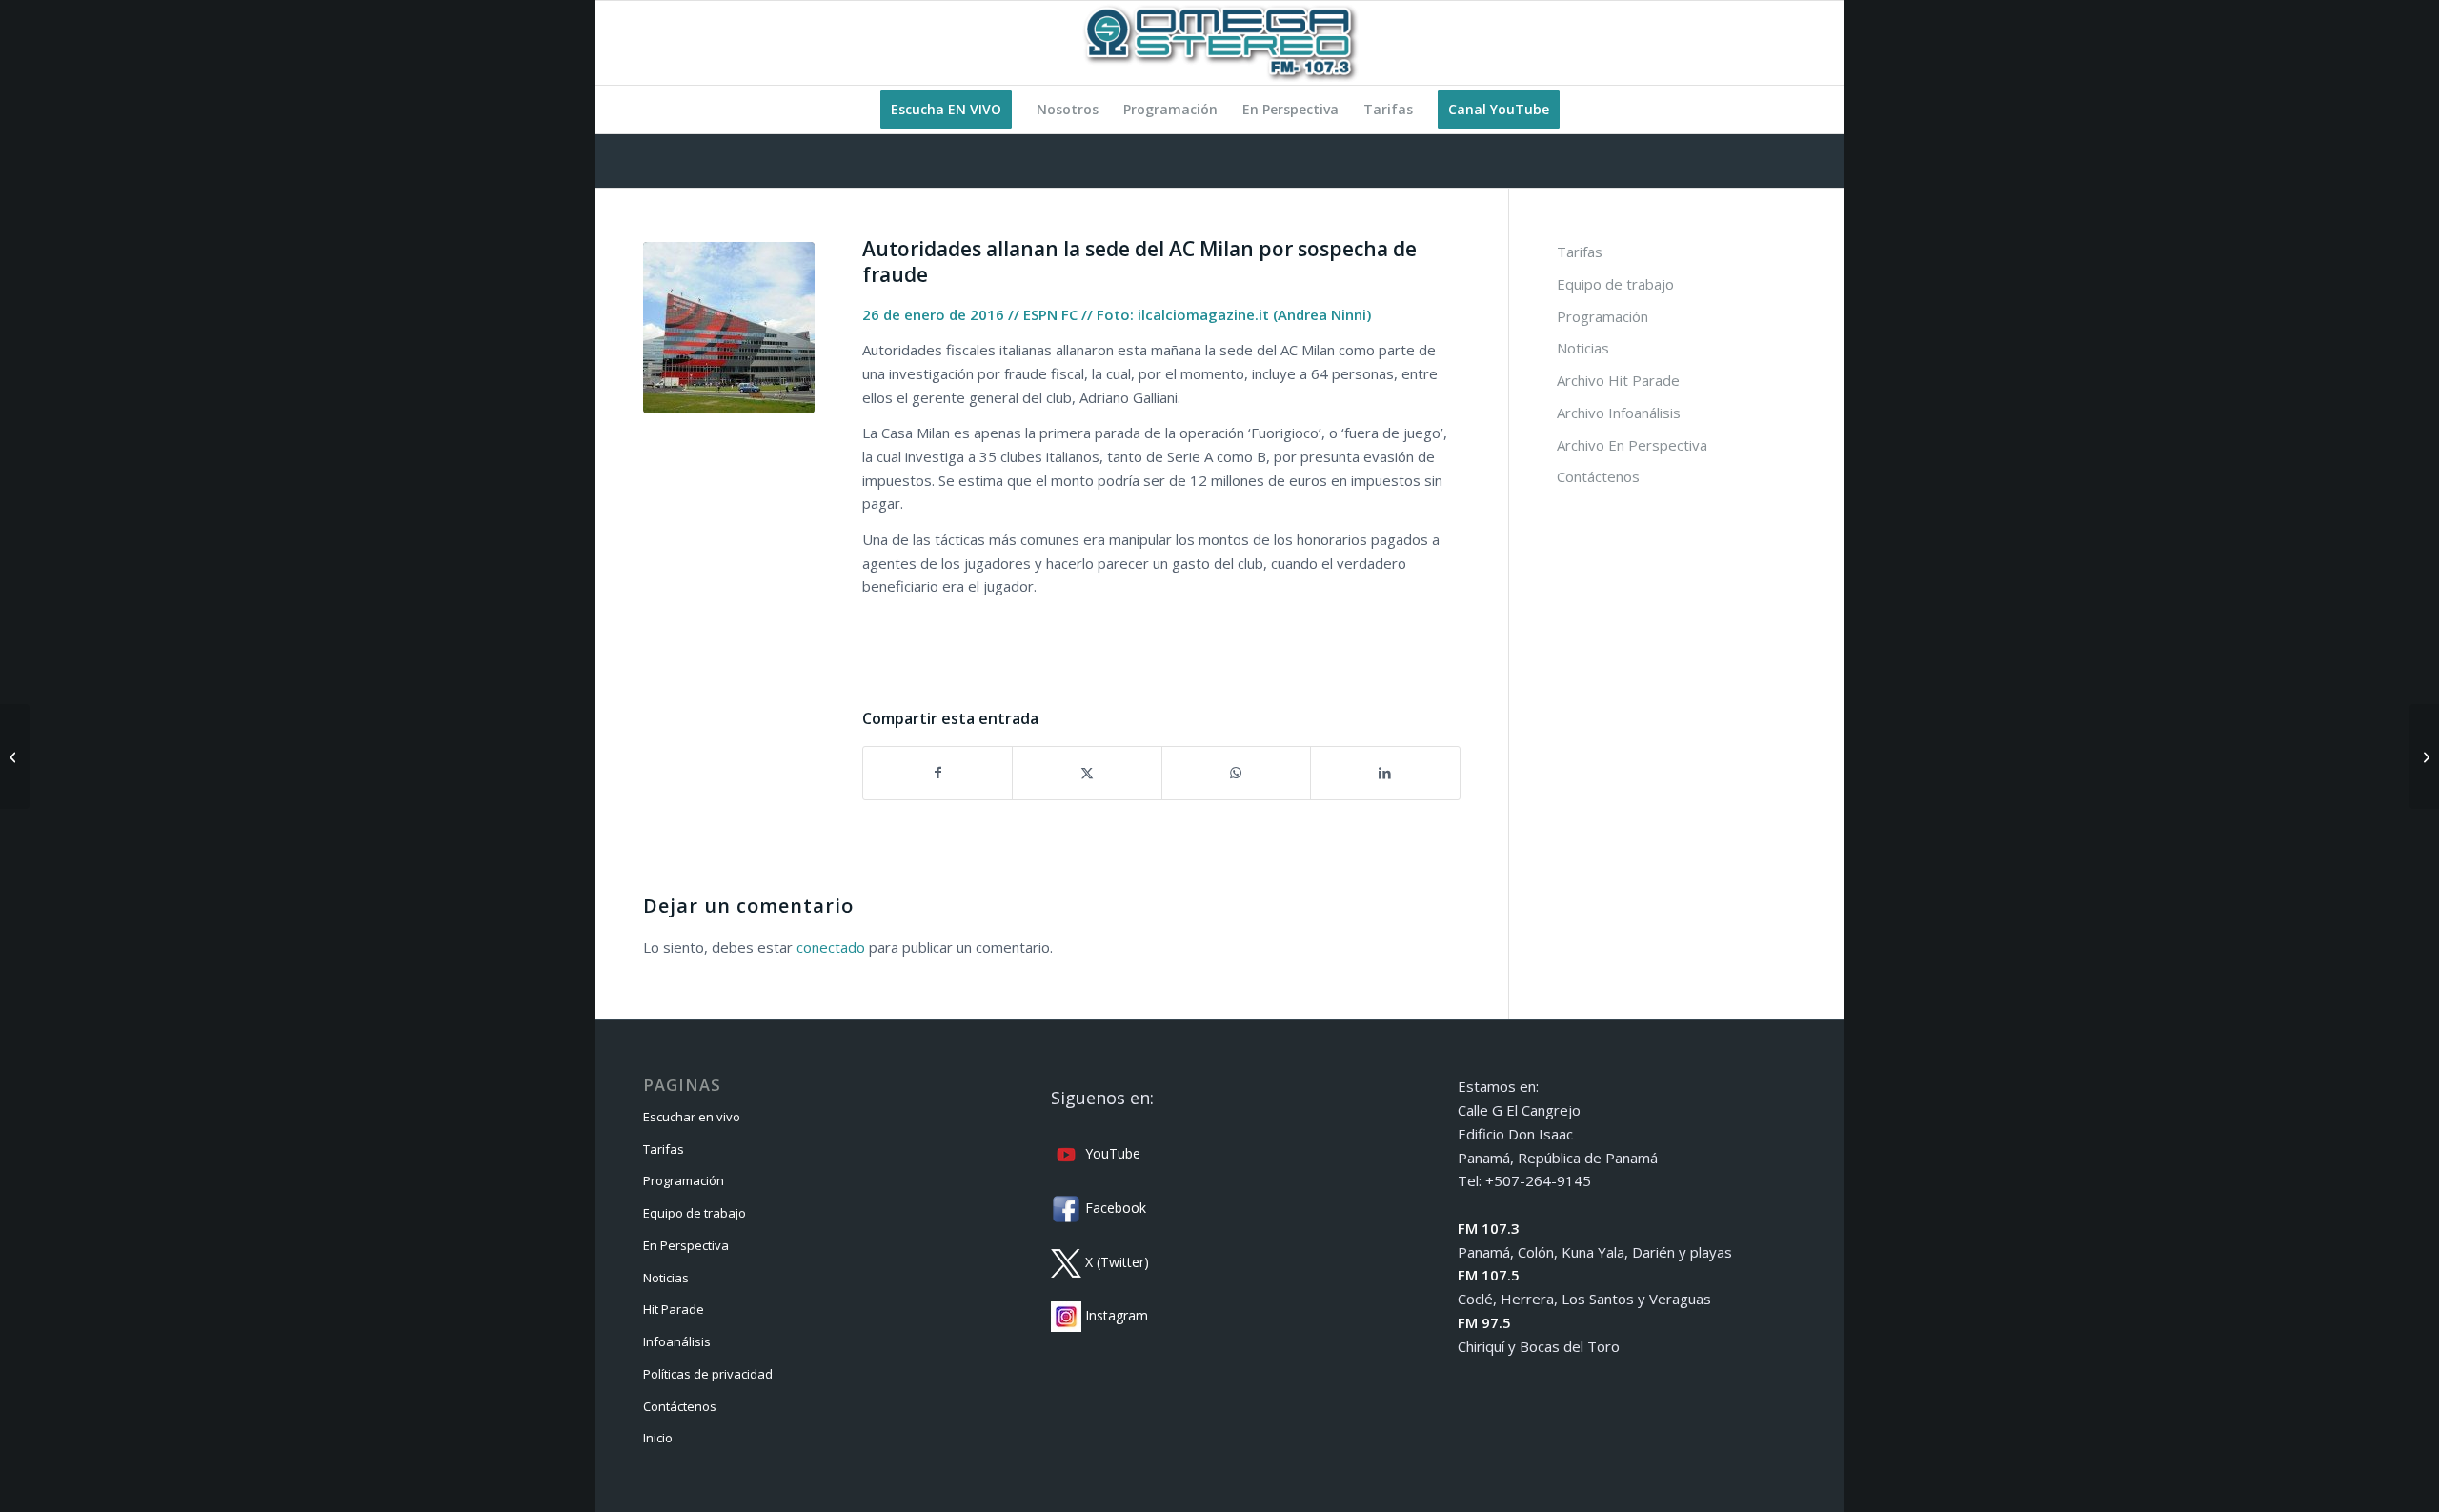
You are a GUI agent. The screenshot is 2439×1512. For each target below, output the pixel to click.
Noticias (1583, 348)
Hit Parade (674, 1309)
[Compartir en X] (1087, 773)
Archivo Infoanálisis (1619, 413)
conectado (831, 947)
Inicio (658, 1438)
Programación (1602, 316)
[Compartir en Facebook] (937, 773)
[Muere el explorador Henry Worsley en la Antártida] (15, 756)
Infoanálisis (677, 1341)
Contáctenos (1598, 476)
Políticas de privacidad (708, 1374)
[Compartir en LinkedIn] (1385, 773)
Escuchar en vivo (692, 1117)
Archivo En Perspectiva (1632, 445)
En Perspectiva (686, 1245)
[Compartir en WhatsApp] (1236, 773)
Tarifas (1580, 252)
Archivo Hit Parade (1618, 380)
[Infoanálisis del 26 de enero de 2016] (2424, 756)
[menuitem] (946, 110)
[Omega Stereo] (1219, 43)
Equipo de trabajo (1615, 284)
